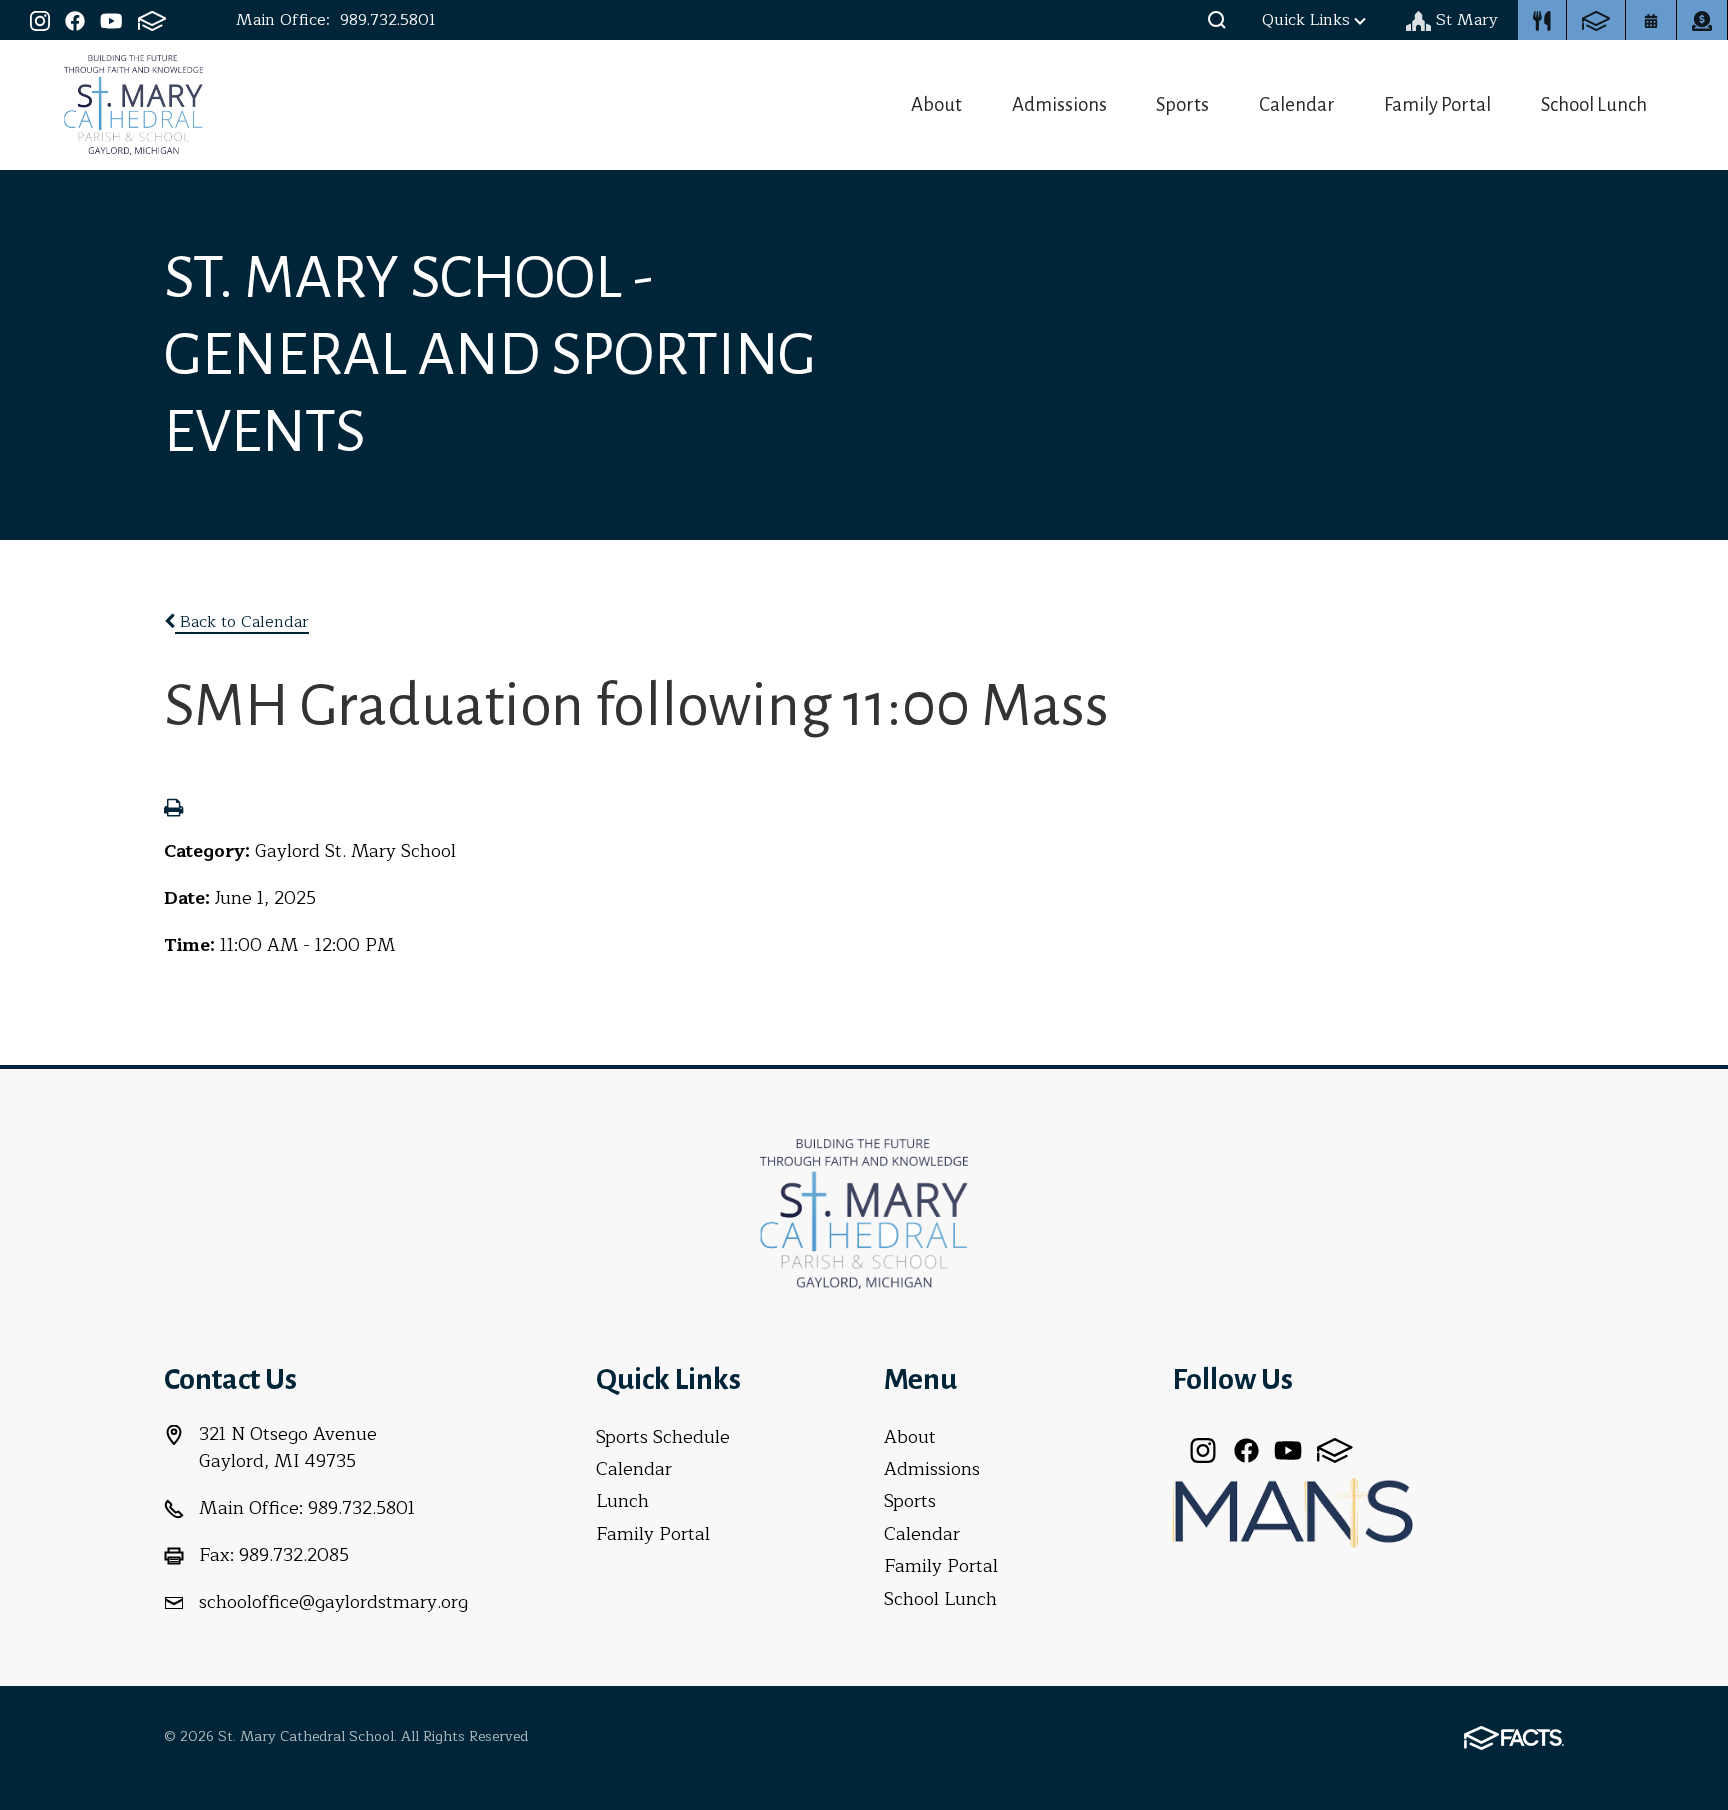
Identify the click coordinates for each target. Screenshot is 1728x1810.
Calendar (1297, 104)
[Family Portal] (152, 20)
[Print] (173, 810)
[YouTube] (111, 20)
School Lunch (1594, 104)
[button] (1217, 20)
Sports (1182, 104)
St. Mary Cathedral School (133, 105)
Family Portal (1437, 104)
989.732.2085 (294, 1555)
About (936, 104)
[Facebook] (75, 20)
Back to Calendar (242, 622)
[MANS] (1292, 1511)
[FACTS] (1596, 20)
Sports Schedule (663, 1437)
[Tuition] (1702, 20)
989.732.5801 (388, 20)
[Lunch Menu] (1542, 20)
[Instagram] (40, 20)
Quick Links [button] (1306, 20)
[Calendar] (1651, 20)
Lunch (622, 1501)
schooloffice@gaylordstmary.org (333, 1602)
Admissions (1059, 104)
